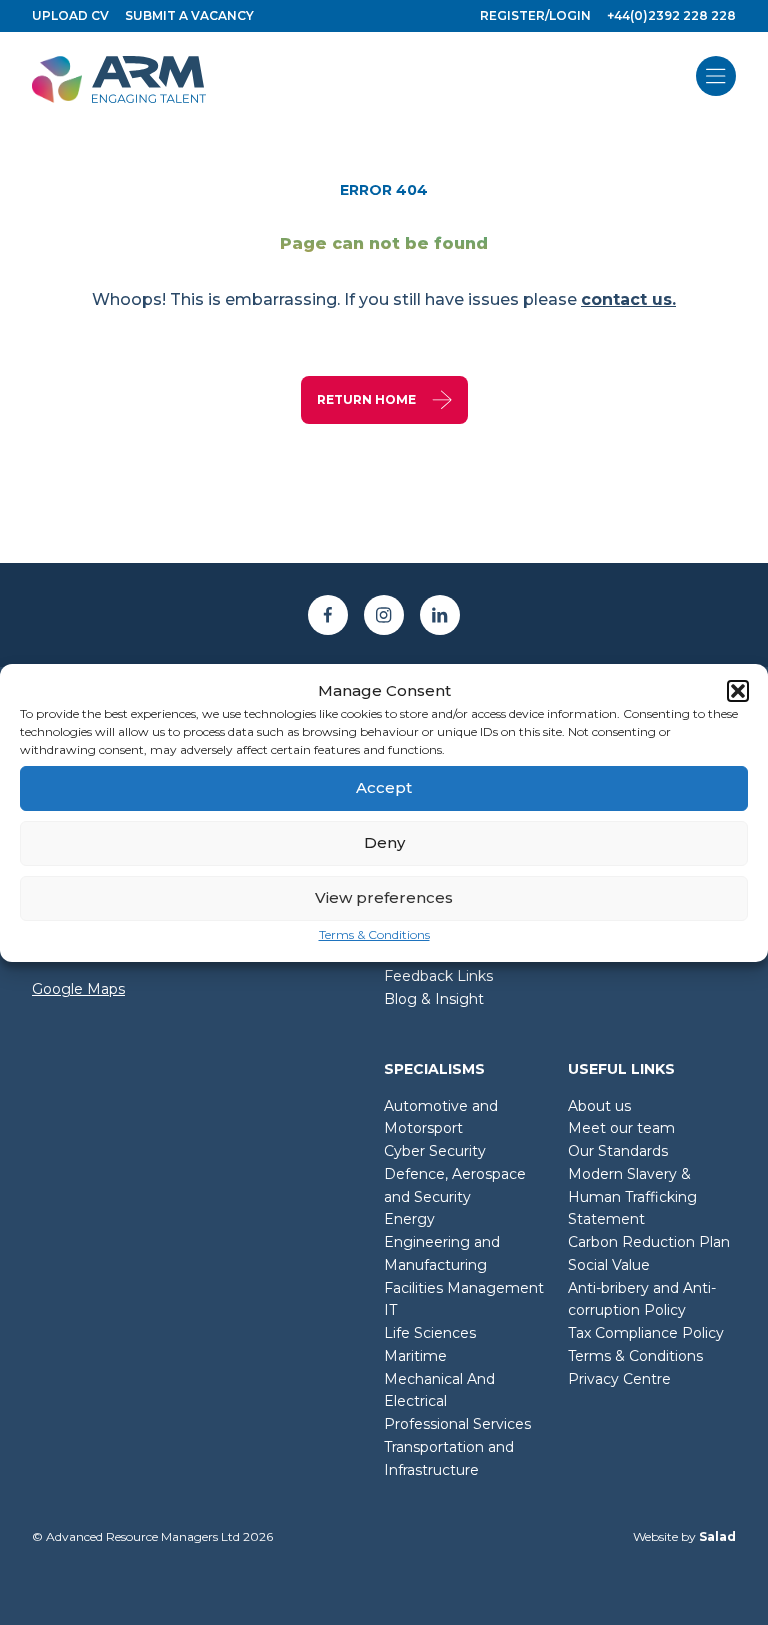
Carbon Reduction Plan (649, 1242)
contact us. (628, 299)
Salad (717, 1536)
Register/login (535, 15)
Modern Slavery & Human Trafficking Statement (632, 1197)
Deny (384, 842)
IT (390, 1310)
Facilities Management (464, 1288)
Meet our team (621, 1128)
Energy (409, 1219)
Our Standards (618, 1151)
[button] (738, 691)
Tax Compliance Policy (646, 1333)
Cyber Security (435, 1151)
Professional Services (457, 1424)
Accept (384, 787)
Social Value (609, 1265)
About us (599, 1106)
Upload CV (70, 15)
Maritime (415, 1356)
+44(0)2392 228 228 (671, 15)
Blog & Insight (434, 999)
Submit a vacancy (189, 15)
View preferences (384, 897)
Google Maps (78, 989)
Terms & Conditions (374, 934)
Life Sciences (430, 1333)
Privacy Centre (619, 1379)
